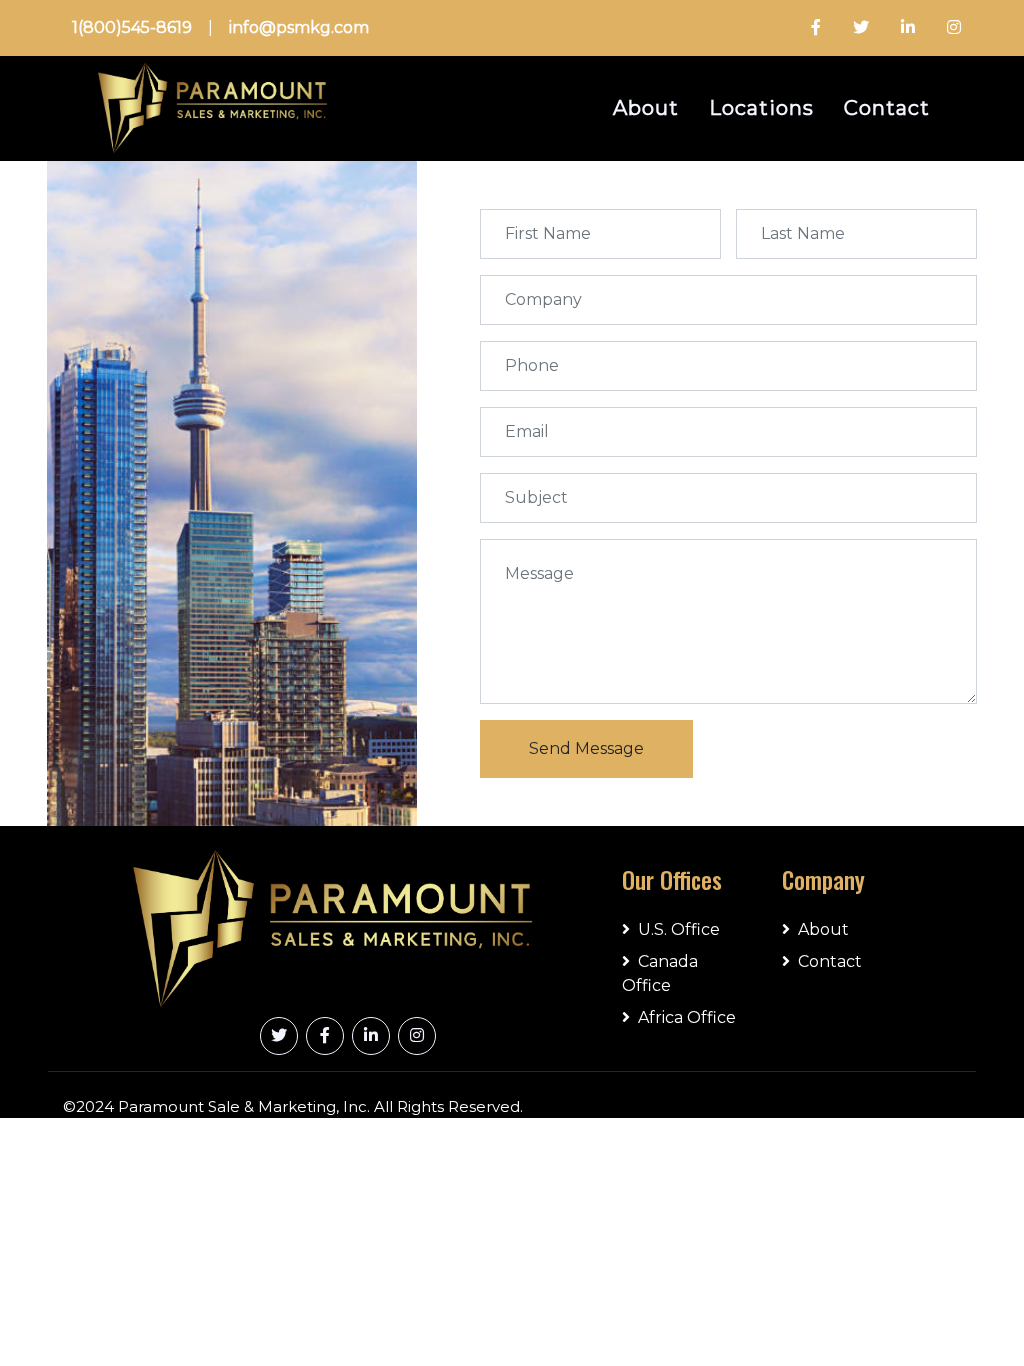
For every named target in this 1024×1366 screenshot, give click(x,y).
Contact (887, 108)
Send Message (586, 748)
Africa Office (687, 1017)
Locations (761, 108)
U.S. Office (679, 929)
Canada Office (660, 973)
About (646, 108)
